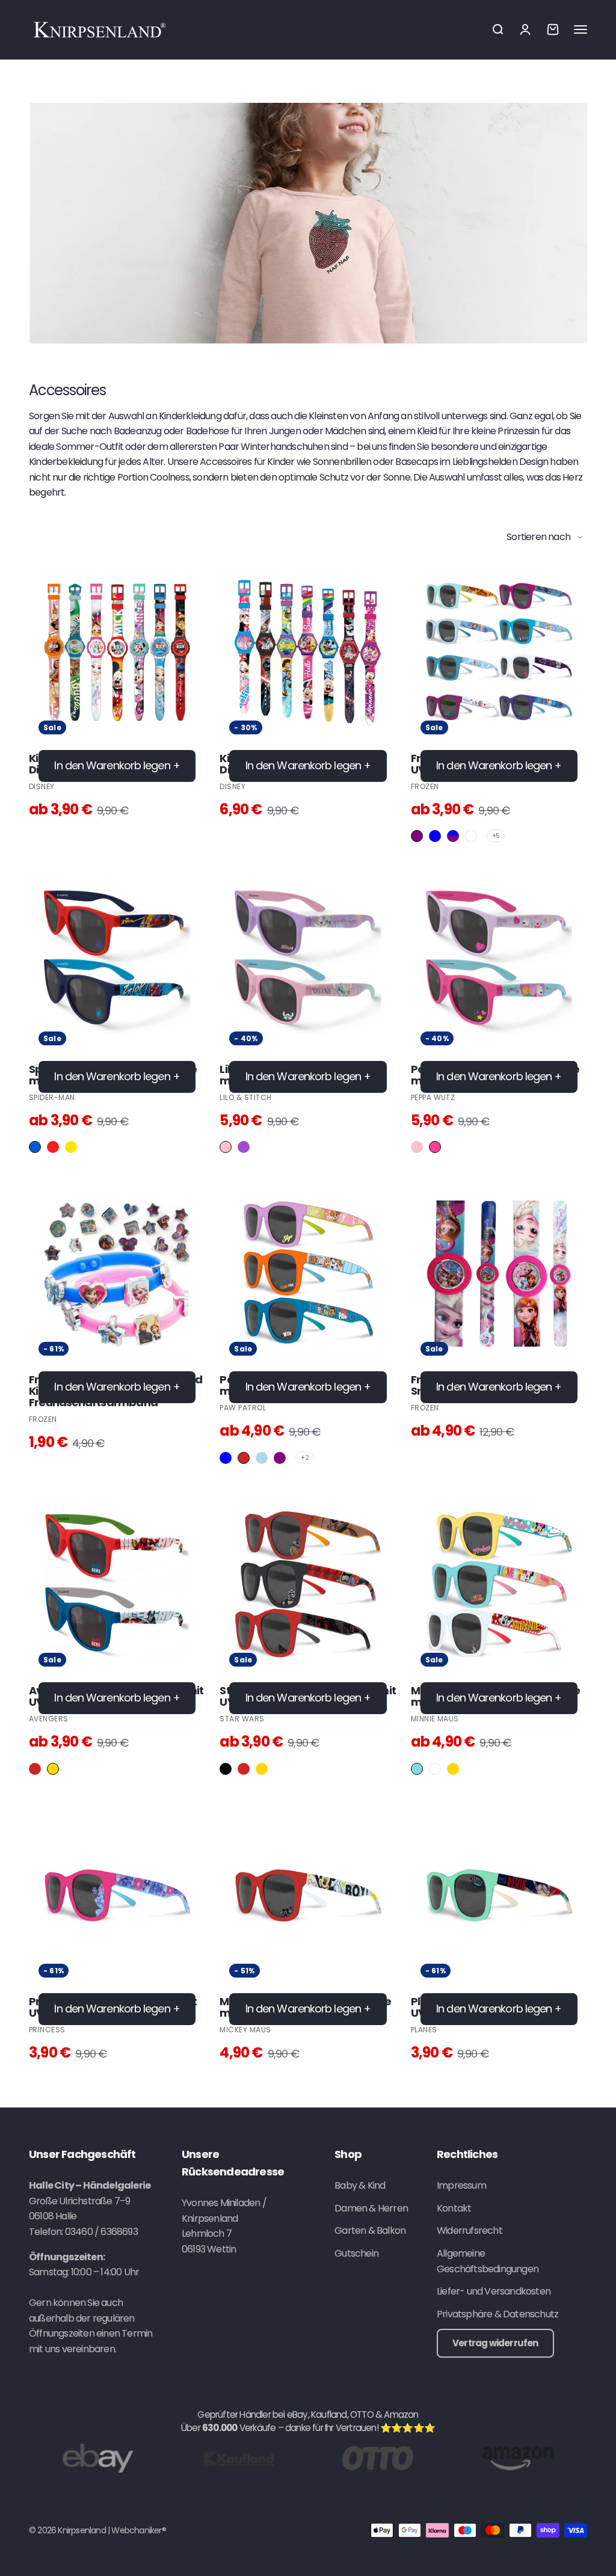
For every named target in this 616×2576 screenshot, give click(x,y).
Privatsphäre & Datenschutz (497, 2314)
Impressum (461, 2185)
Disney (42, 786)
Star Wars (242, 1719)
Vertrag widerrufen (495, 2343)
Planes (424, 2030)
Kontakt (454, 2208)
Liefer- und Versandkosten (494, 2291)
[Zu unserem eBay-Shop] (98, 2458)
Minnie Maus (435, 1719)
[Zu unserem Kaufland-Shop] (238, 2458)
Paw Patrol (243, 1408)
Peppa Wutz (433, 1097)
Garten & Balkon (370, 2230)
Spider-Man (52, 1097)
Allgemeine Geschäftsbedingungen (488, 2261)
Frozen (425, 786)
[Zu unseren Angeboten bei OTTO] (378, 2458)
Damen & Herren (371, 2208)
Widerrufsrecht (470, 2230)
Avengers (49, 1719)
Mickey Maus (245, 2030)
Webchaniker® (138, 2530)
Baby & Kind (360, 2185)
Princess (47, 2030)
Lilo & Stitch (245, 1097)
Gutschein (356, 2253)
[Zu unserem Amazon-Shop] (518, 2458)
